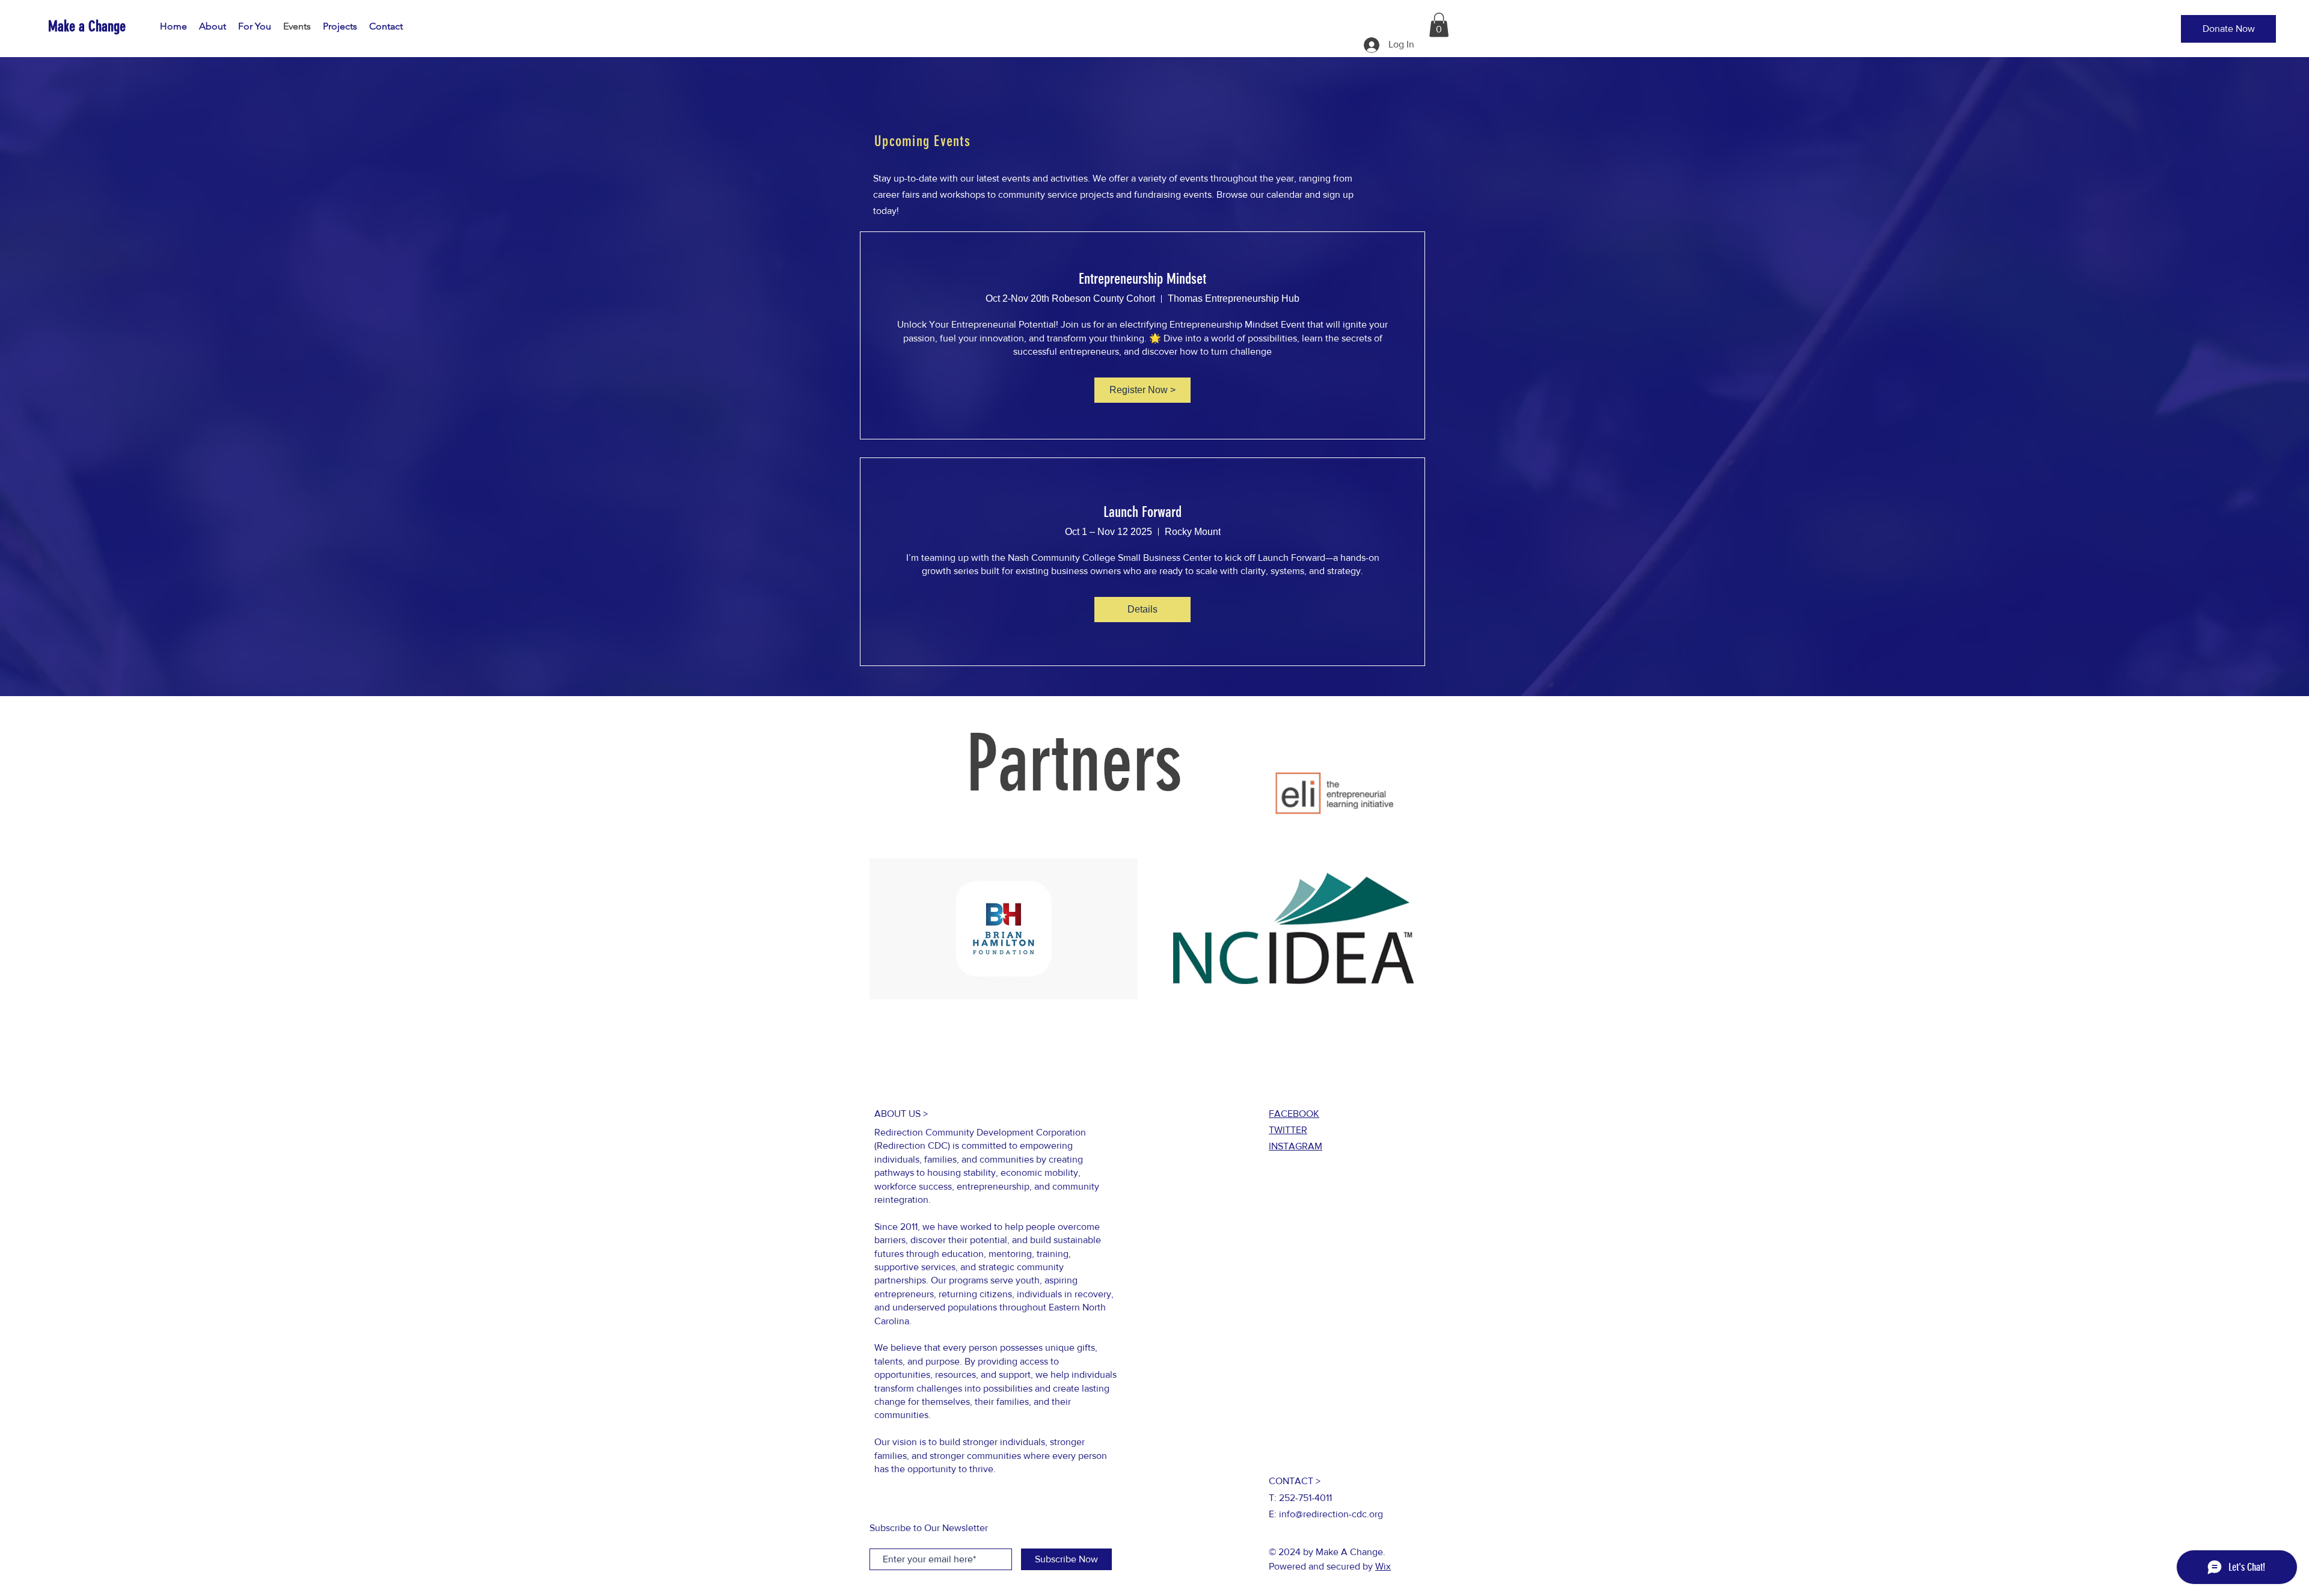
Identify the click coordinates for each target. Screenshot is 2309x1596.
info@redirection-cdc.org (1331, 1514)
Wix (1383, 1566)
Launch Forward (1142, 512)
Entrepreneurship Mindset (1142, 279)
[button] (2228, 29)
